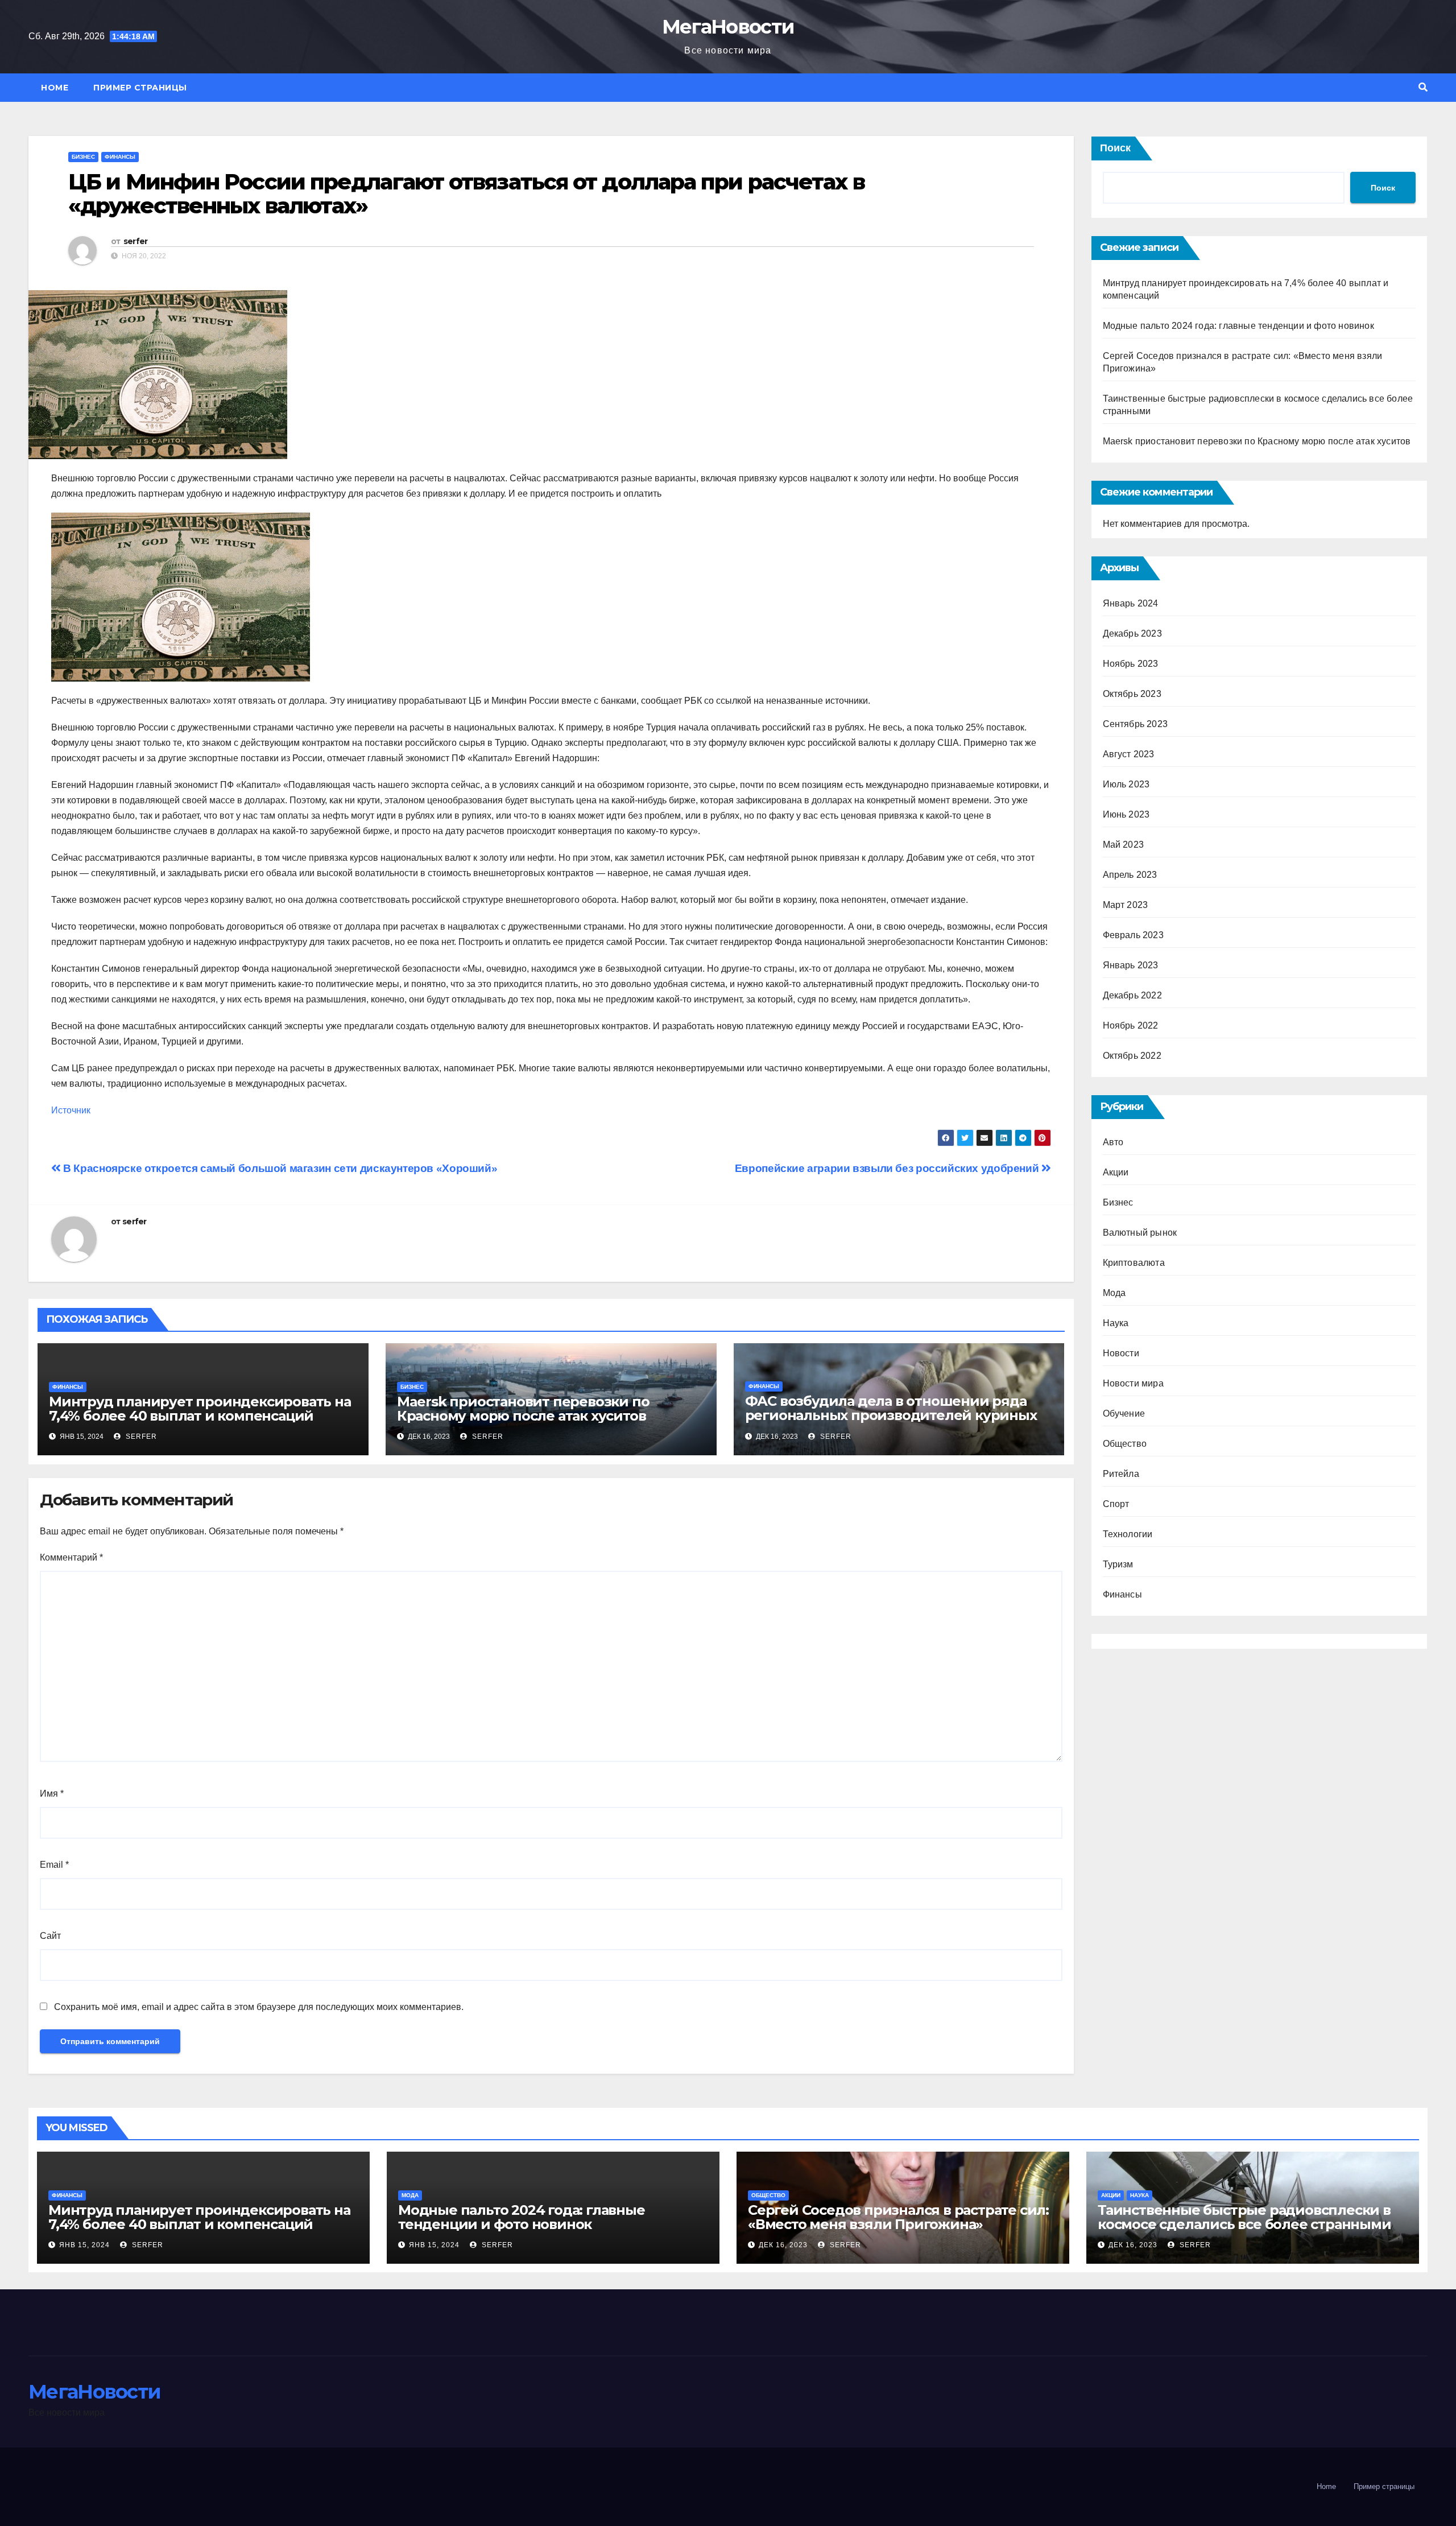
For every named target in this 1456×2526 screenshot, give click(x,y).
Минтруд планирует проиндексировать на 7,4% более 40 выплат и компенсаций (200, 1409)
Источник (71, 1110)
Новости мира (1133, 1383)
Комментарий (71, 1557)
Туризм (1118, 1564)
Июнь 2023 (1126, 814)
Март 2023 (1126, 905)
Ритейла (1121, 1474)
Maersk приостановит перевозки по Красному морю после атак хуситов (523, 1409)
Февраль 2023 (1133, 935)
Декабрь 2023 (1132, 633)
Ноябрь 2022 (1131, 1025)
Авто (1113, 1142)
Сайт (50, 1936)
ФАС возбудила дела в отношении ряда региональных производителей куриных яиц (891, 1415)
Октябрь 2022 (1132, 1056)
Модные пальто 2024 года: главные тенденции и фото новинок (1238, 326)
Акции (1116, 1172)
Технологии (1128, 1534)
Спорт (1116, 1504)
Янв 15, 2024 (84, 2245)
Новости (1121, 1353)
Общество (1125, 1444)
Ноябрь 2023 (1131, 664)
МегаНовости (728, 27)
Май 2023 (1124, 845)
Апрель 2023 (1130, 875)
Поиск (1115, 148)
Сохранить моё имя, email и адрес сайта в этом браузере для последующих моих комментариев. (259, 2007)
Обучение (1124, 1413)
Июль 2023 (1126, 784)
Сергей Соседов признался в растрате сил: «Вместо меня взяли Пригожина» (898, 2217)
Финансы (120, 157)
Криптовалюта (1134, 1263)
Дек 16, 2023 (783, 2245)
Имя (52, 1794)
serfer (136, 241)
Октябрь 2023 (1132, 694)
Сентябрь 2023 (1136, 724)
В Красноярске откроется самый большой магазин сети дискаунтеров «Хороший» (279, 1168)
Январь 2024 (1131, 603)
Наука (1116, 1323)
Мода (1114, 1293)
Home (55, 88)
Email (54, 1865)
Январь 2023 (1131, 965)
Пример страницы (140, 88)
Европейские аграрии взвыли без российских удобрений (888, 1168)
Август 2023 (1129, 754)
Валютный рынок (1140, 1233)
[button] (1423, 87)
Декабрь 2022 (1132, 995)
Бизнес (83, 157)
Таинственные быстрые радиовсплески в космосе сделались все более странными (1244, 2217)
